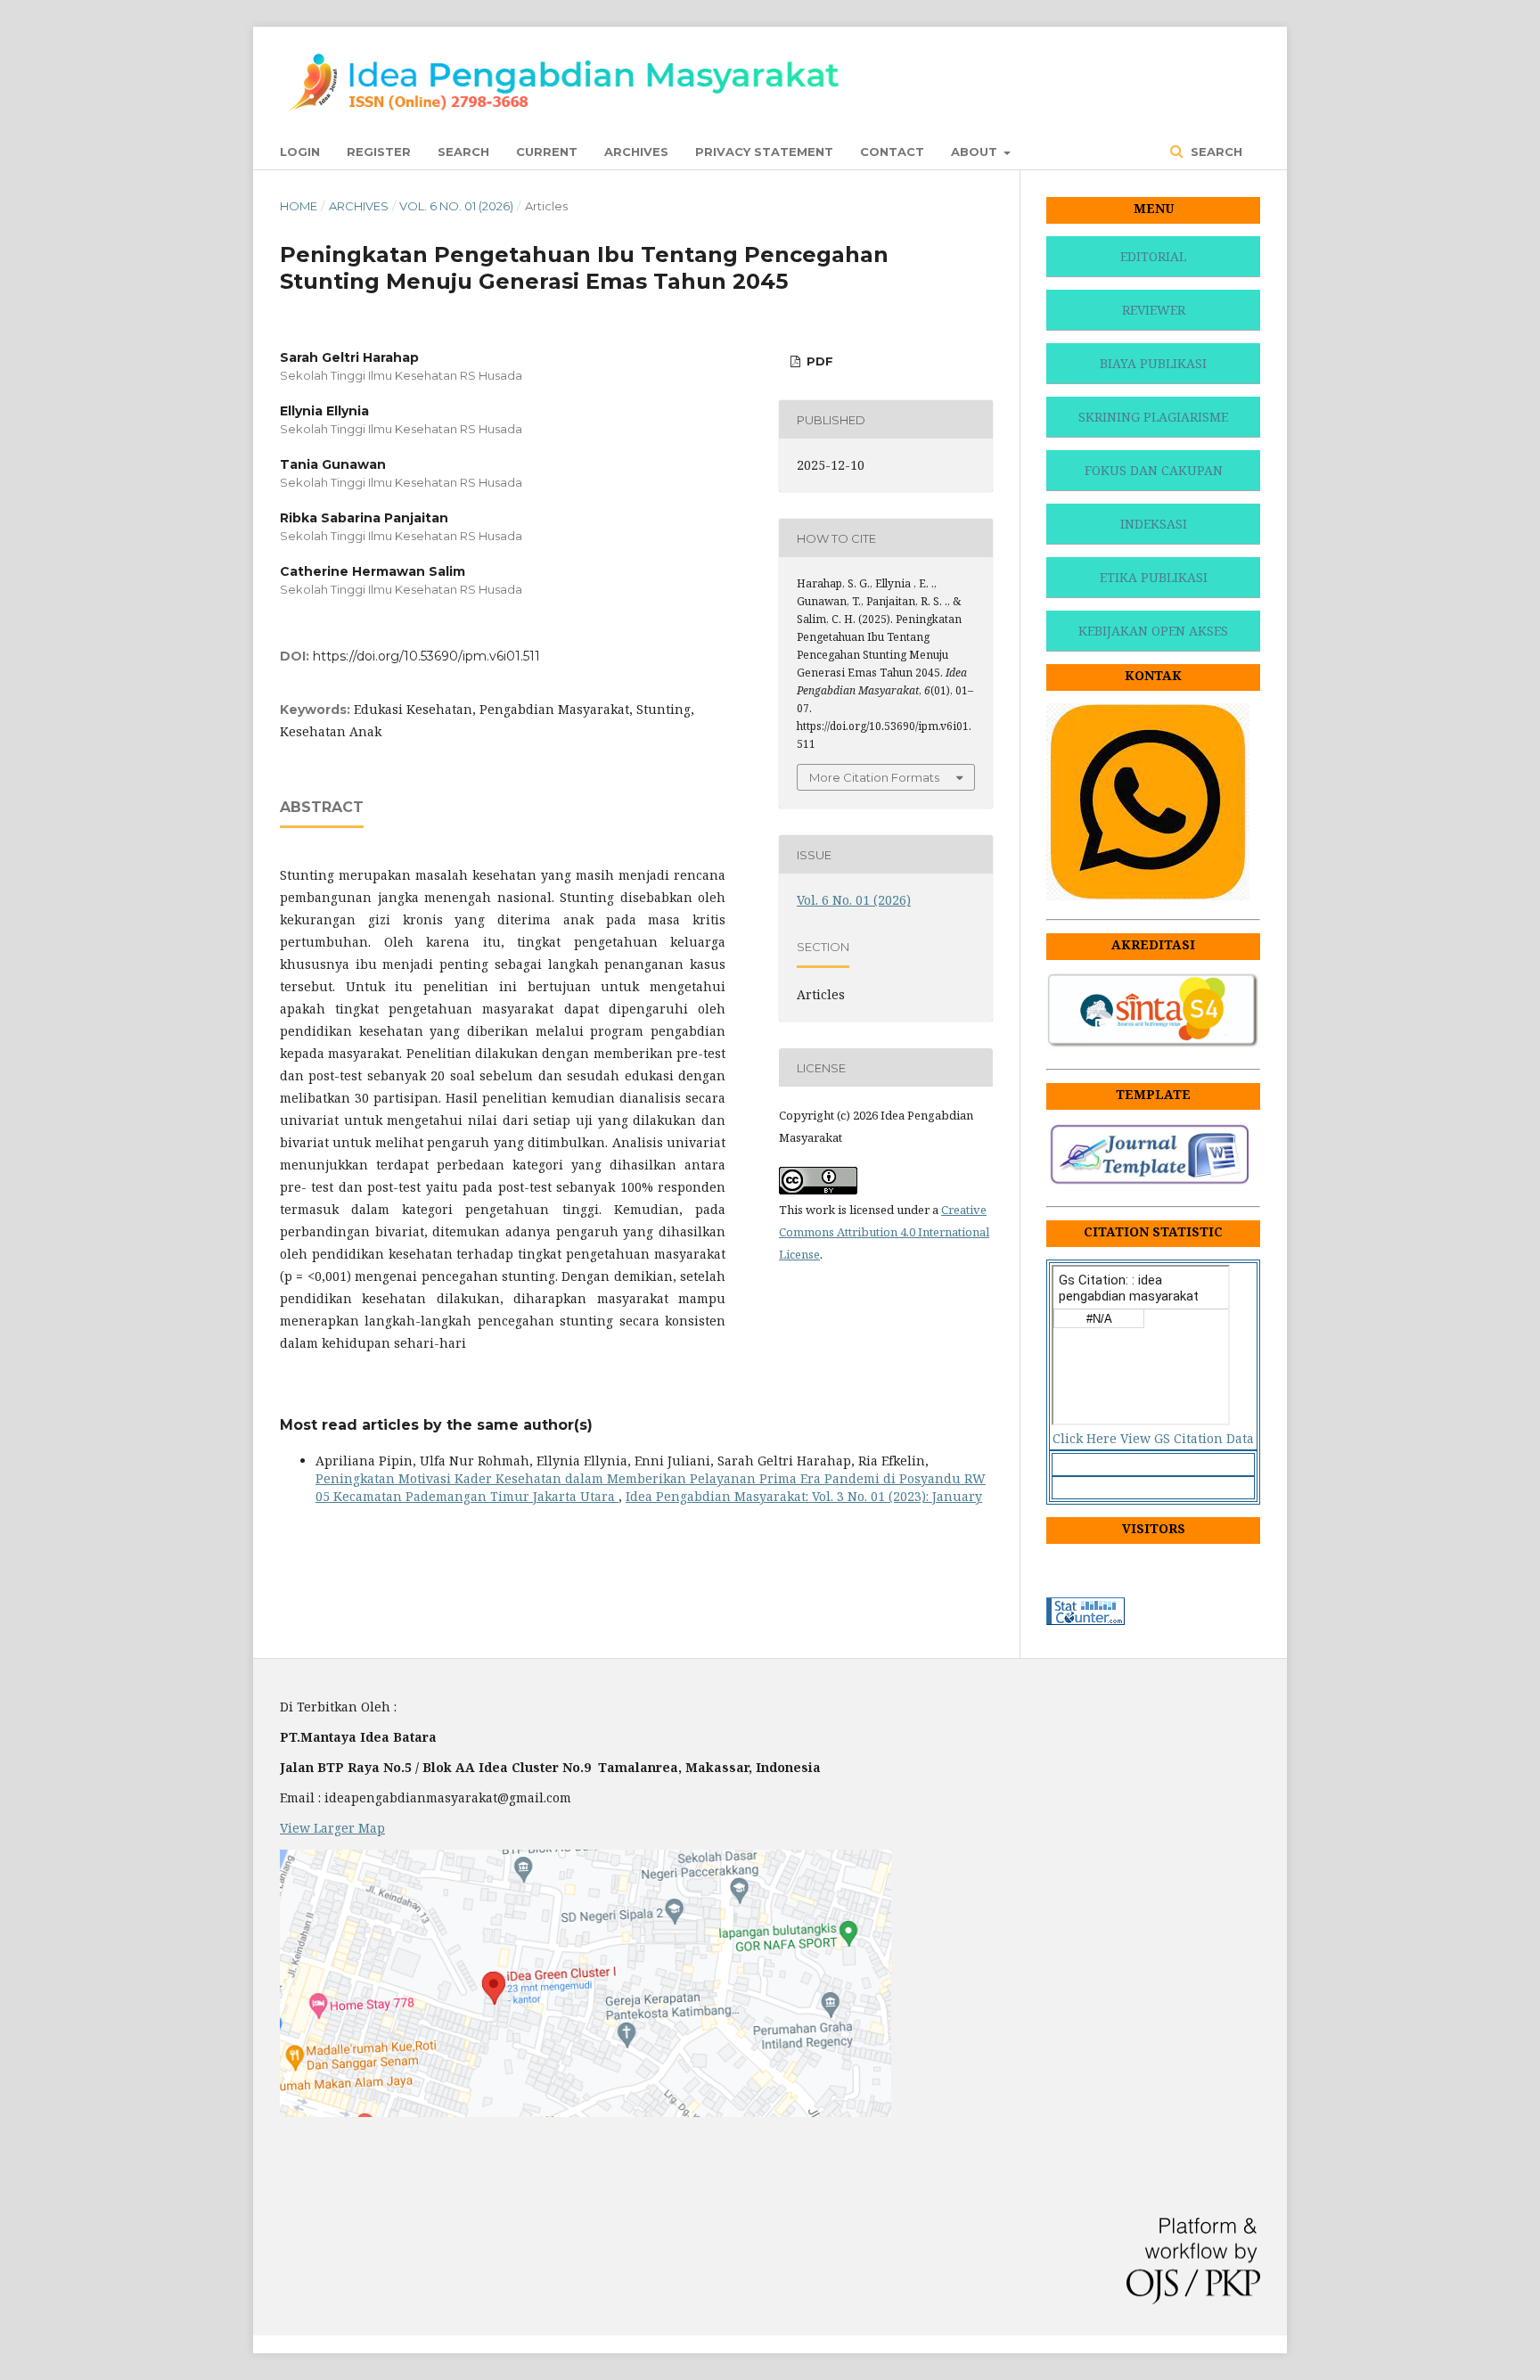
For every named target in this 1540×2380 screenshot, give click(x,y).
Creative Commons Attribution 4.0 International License (884, 1232)
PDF (818, 361)
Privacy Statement (764, 152)
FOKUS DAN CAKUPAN (1154, 470)
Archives (636, 152)
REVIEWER (1154, 310)
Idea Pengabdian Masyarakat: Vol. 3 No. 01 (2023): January (804, 1496)
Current (547, 152)
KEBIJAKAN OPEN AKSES (1153, 631)
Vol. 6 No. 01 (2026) (456, 206)
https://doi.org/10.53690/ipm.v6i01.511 (426, 656)
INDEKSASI (1154, 524)
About (976, 152)
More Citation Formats (874, 777)
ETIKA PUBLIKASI (1154, 577)
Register (379, 152)
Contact (892, 152)
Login (300, 152)
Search (463, 152)
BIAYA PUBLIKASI (1153, 363)
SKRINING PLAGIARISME (1153, 417)
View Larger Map (332, 1828)
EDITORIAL (1153, 256)
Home (299, 206)
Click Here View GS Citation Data (1153, 1438)
